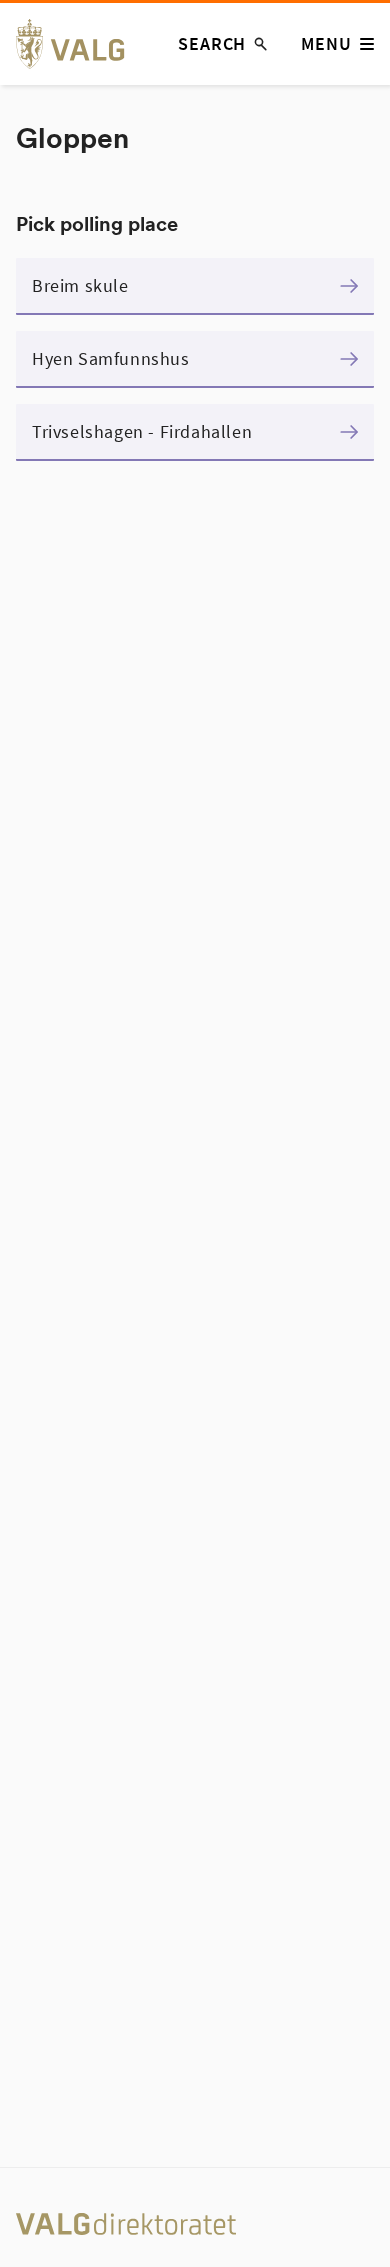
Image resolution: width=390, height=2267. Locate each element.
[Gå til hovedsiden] (81, 44)
